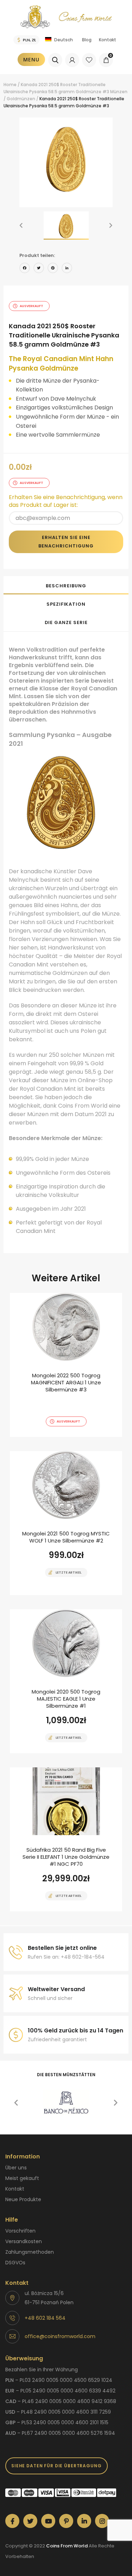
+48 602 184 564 (45, 2318)
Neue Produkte (23, 2199)
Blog (87, 40)
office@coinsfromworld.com (60, 2336)
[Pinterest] (53, 269)
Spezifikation (66, 604)
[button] (21, 226)
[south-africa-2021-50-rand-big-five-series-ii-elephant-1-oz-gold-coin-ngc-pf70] (66, 1839)
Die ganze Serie (66, 622)
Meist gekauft (22, 2178)
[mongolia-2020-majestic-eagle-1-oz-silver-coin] (66, 1681)
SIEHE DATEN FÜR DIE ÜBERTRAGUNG (56, 2466)
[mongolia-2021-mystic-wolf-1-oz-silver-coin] (66, 1523)
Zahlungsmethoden (30, 2252)
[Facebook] (25, 269)
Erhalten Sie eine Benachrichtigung (66, 542)
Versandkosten (24, 2241)
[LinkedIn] (67, 269)
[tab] (66, 585)
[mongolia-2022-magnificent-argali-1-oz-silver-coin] (66, 1365)
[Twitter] (39, 269)
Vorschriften (20, 2231)
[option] (66, 158)
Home (10, 85)
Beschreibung (66, 586)
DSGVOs (15, 2263)
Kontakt (108, 40)
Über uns (16, 2168)
